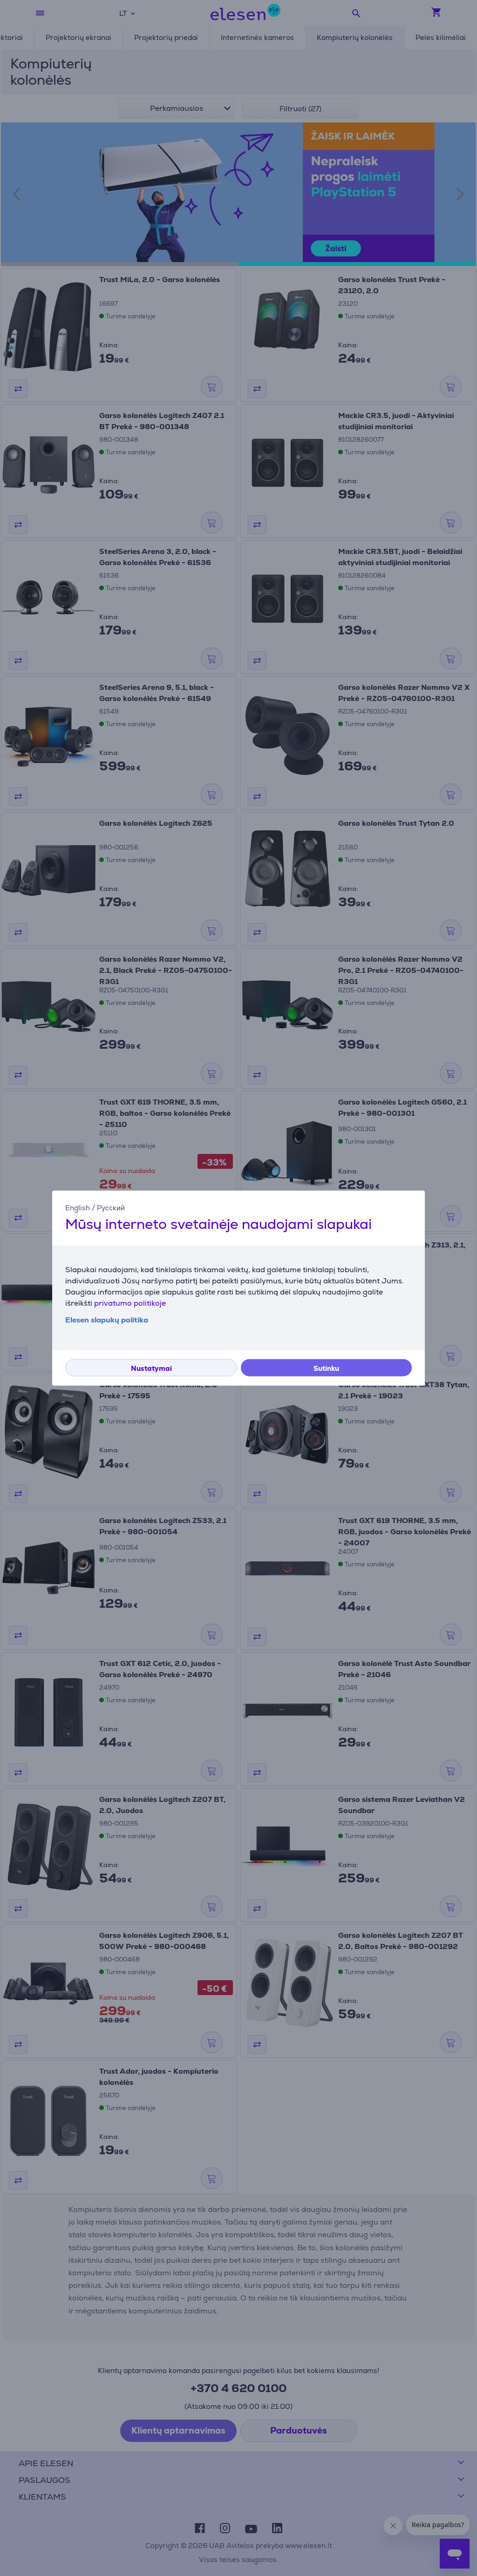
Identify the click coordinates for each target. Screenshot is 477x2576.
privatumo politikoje (130, 1303)
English (78, 1208)
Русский (111, 1208)
